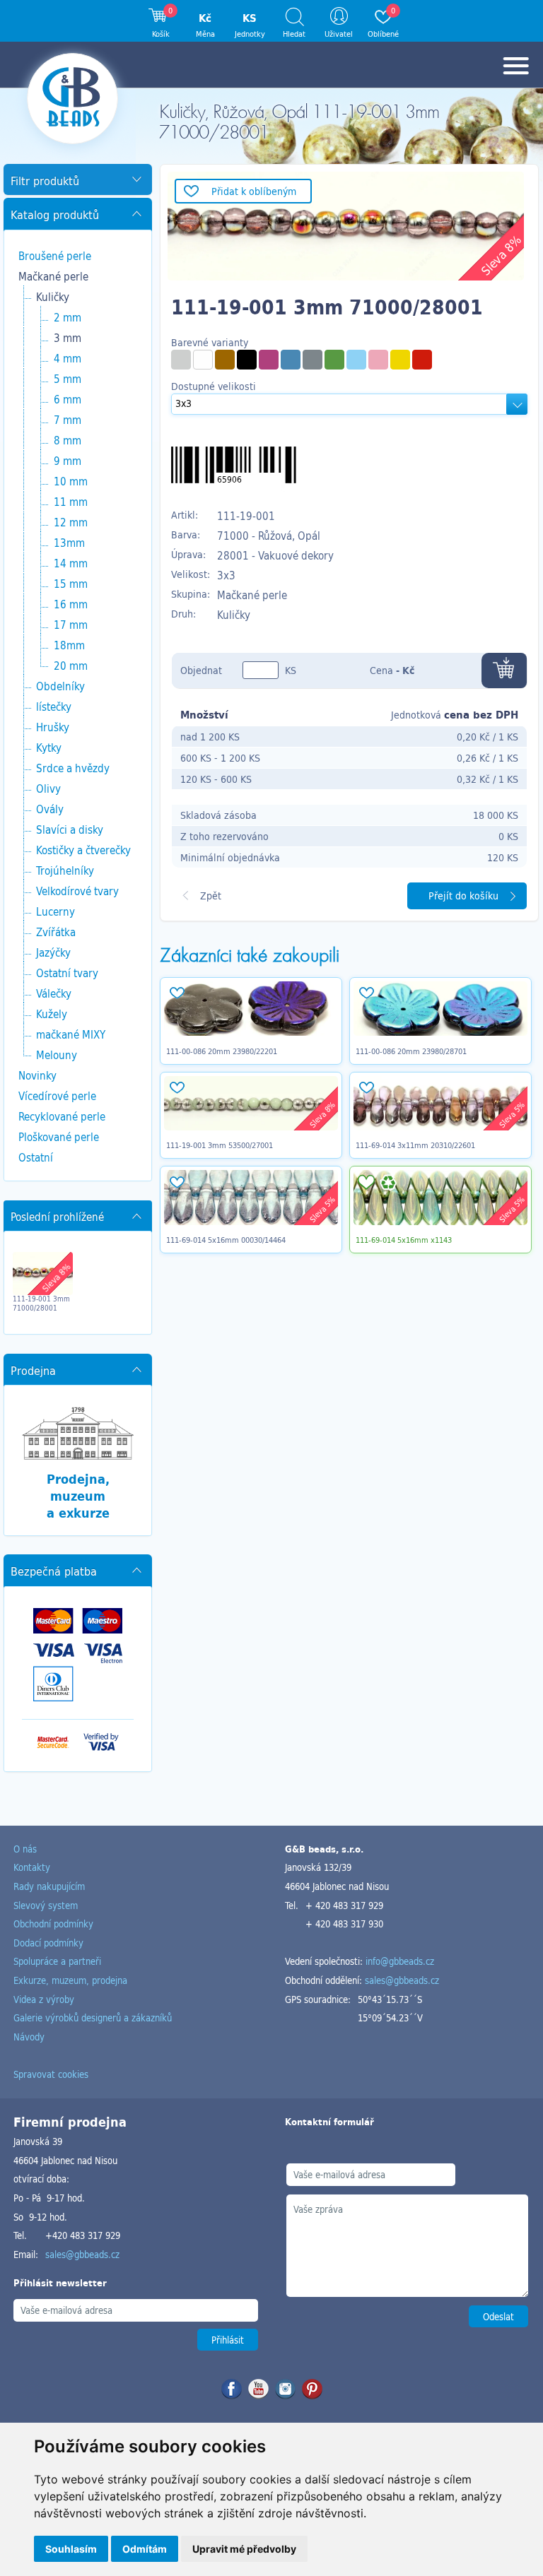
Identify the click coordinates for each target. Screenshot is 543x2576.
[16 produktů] (422, 360)
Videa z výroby (44, 1999)
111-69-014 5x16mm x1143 (404, 1240)
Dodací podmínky (48, 1943)
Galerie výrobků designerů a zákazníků (93, 2017)
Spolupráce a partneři (57, 1961)
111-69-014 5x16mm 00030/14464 (226, 1240)
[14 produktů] (356, 360)
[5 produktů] (313, 360)
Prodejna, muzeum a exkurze (78, 1495)
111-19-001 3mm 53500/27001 (220, 1145)
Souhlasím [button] (71, 2549)
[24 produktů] (225, 360)
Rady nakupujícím (49, 1886)
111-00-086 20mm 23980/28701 (411, 1051)
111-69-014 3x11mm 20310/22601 (415, 1145)
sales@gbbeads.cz (402, 1980)
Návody (29, 2037)
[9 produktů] (247, 360)
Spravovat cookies (51, 2074)
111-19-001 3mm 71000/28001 (41, 1304)
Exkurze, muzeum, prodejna (70, 1980)
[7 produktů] (269, 360)
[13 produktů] (334, 360)
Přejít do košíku (463, 896)
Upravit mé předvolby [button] (244, 2549)
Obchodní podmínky (53, 1924)
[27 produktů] (181, 360)
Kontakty (32, 1867)
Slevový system (46, 1905)
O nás (25, 1849)
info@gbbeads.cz (400, 1961)
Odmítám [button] (145, 2549)
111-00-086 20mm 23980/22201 (222, 1051)
